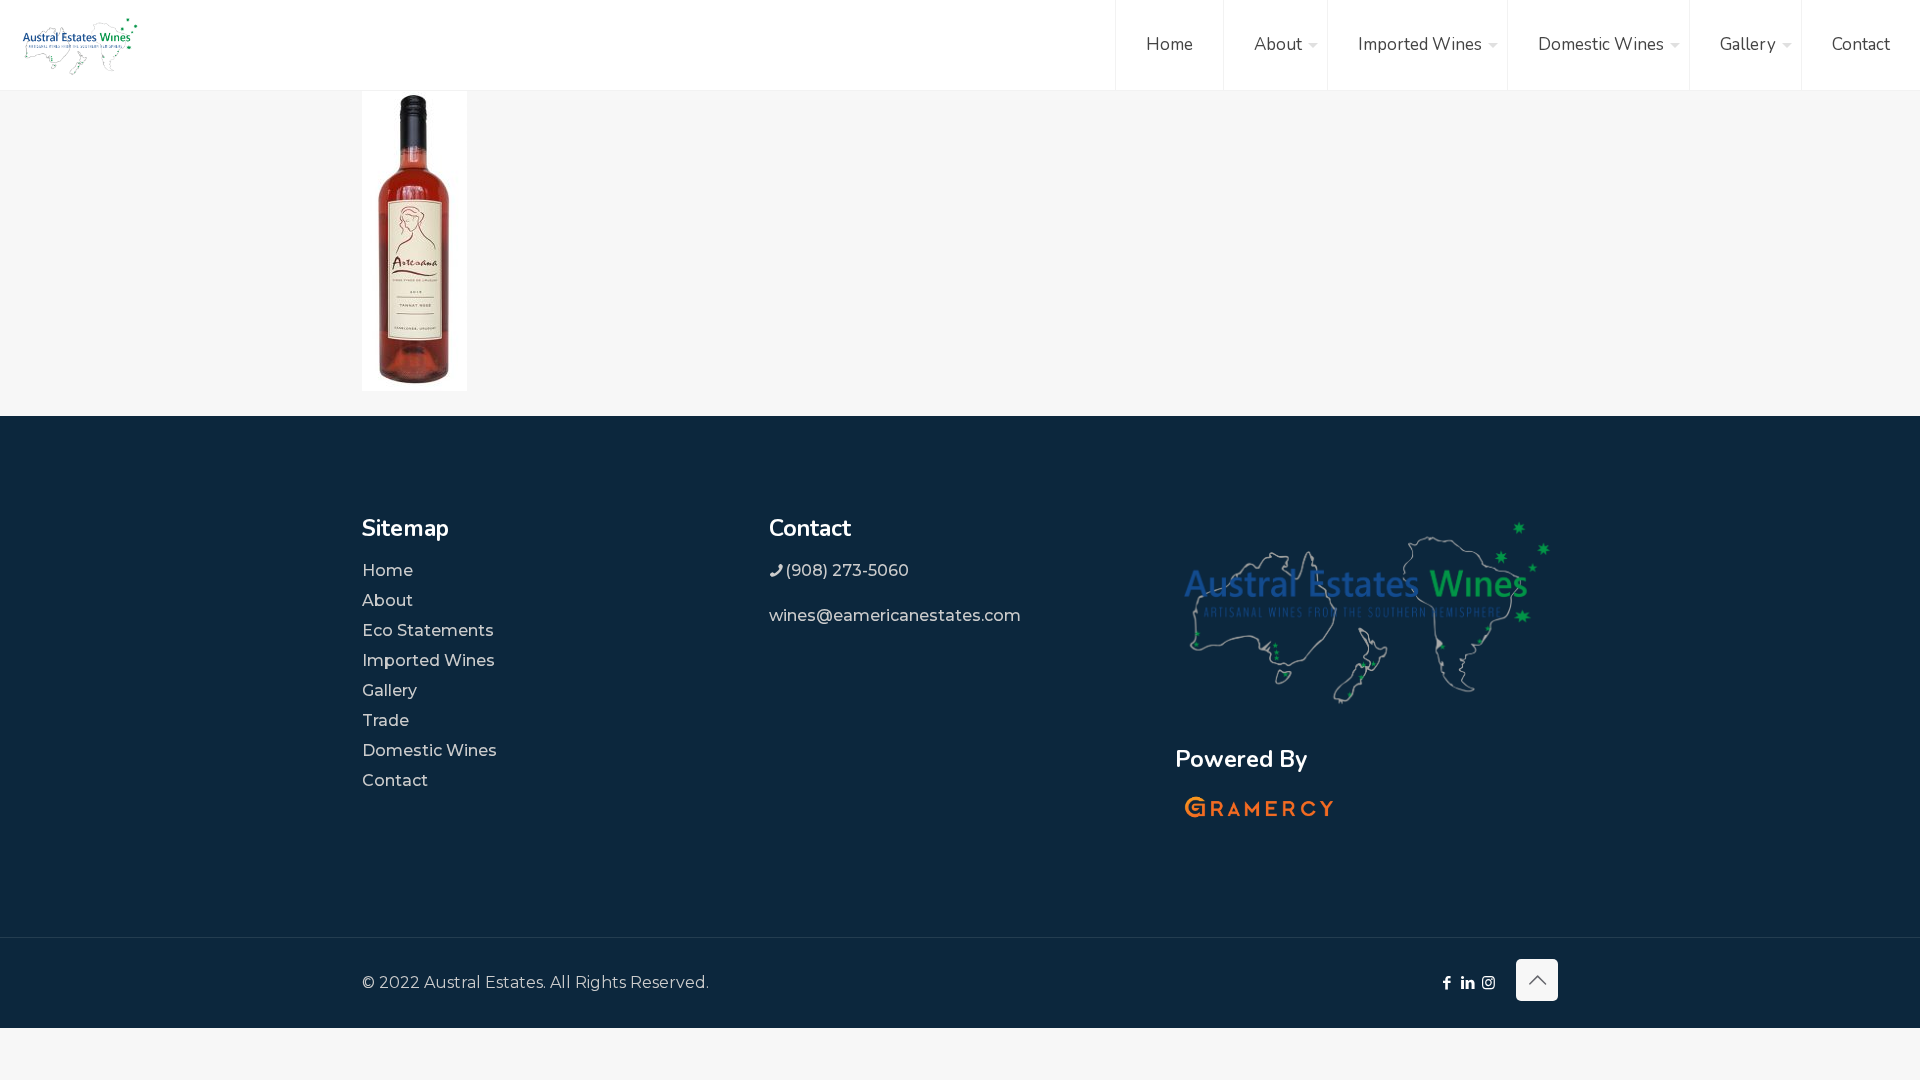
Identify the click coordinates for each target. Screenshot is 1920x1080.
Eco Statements (428, 630)
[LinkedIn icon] (1467, 982)
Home (387, 570)
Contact (395, 780)
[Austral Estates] (80, 45)
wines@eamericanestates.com (895, 615)
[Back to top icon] (1537, 980)
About (387, 600)
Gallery (389, 690)
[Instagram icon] (1488, 982)
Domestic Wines (429, 750)
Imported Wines (428, 660)
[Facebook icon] (1446, 982)
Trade (385, 720)
